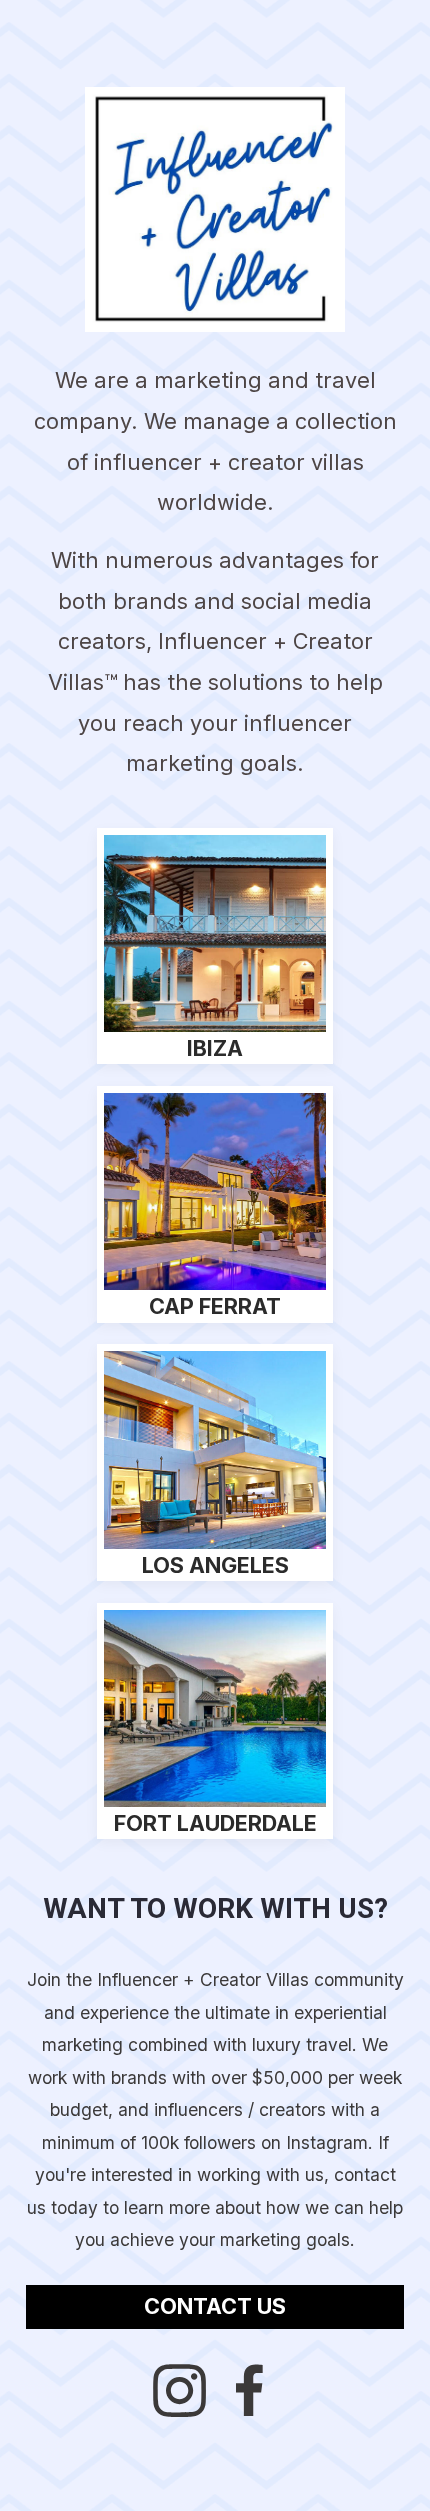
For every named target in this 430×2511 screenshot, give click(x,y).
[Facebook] (250, 2390)
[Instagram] (179, 2390)
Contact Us (215, 2306)
